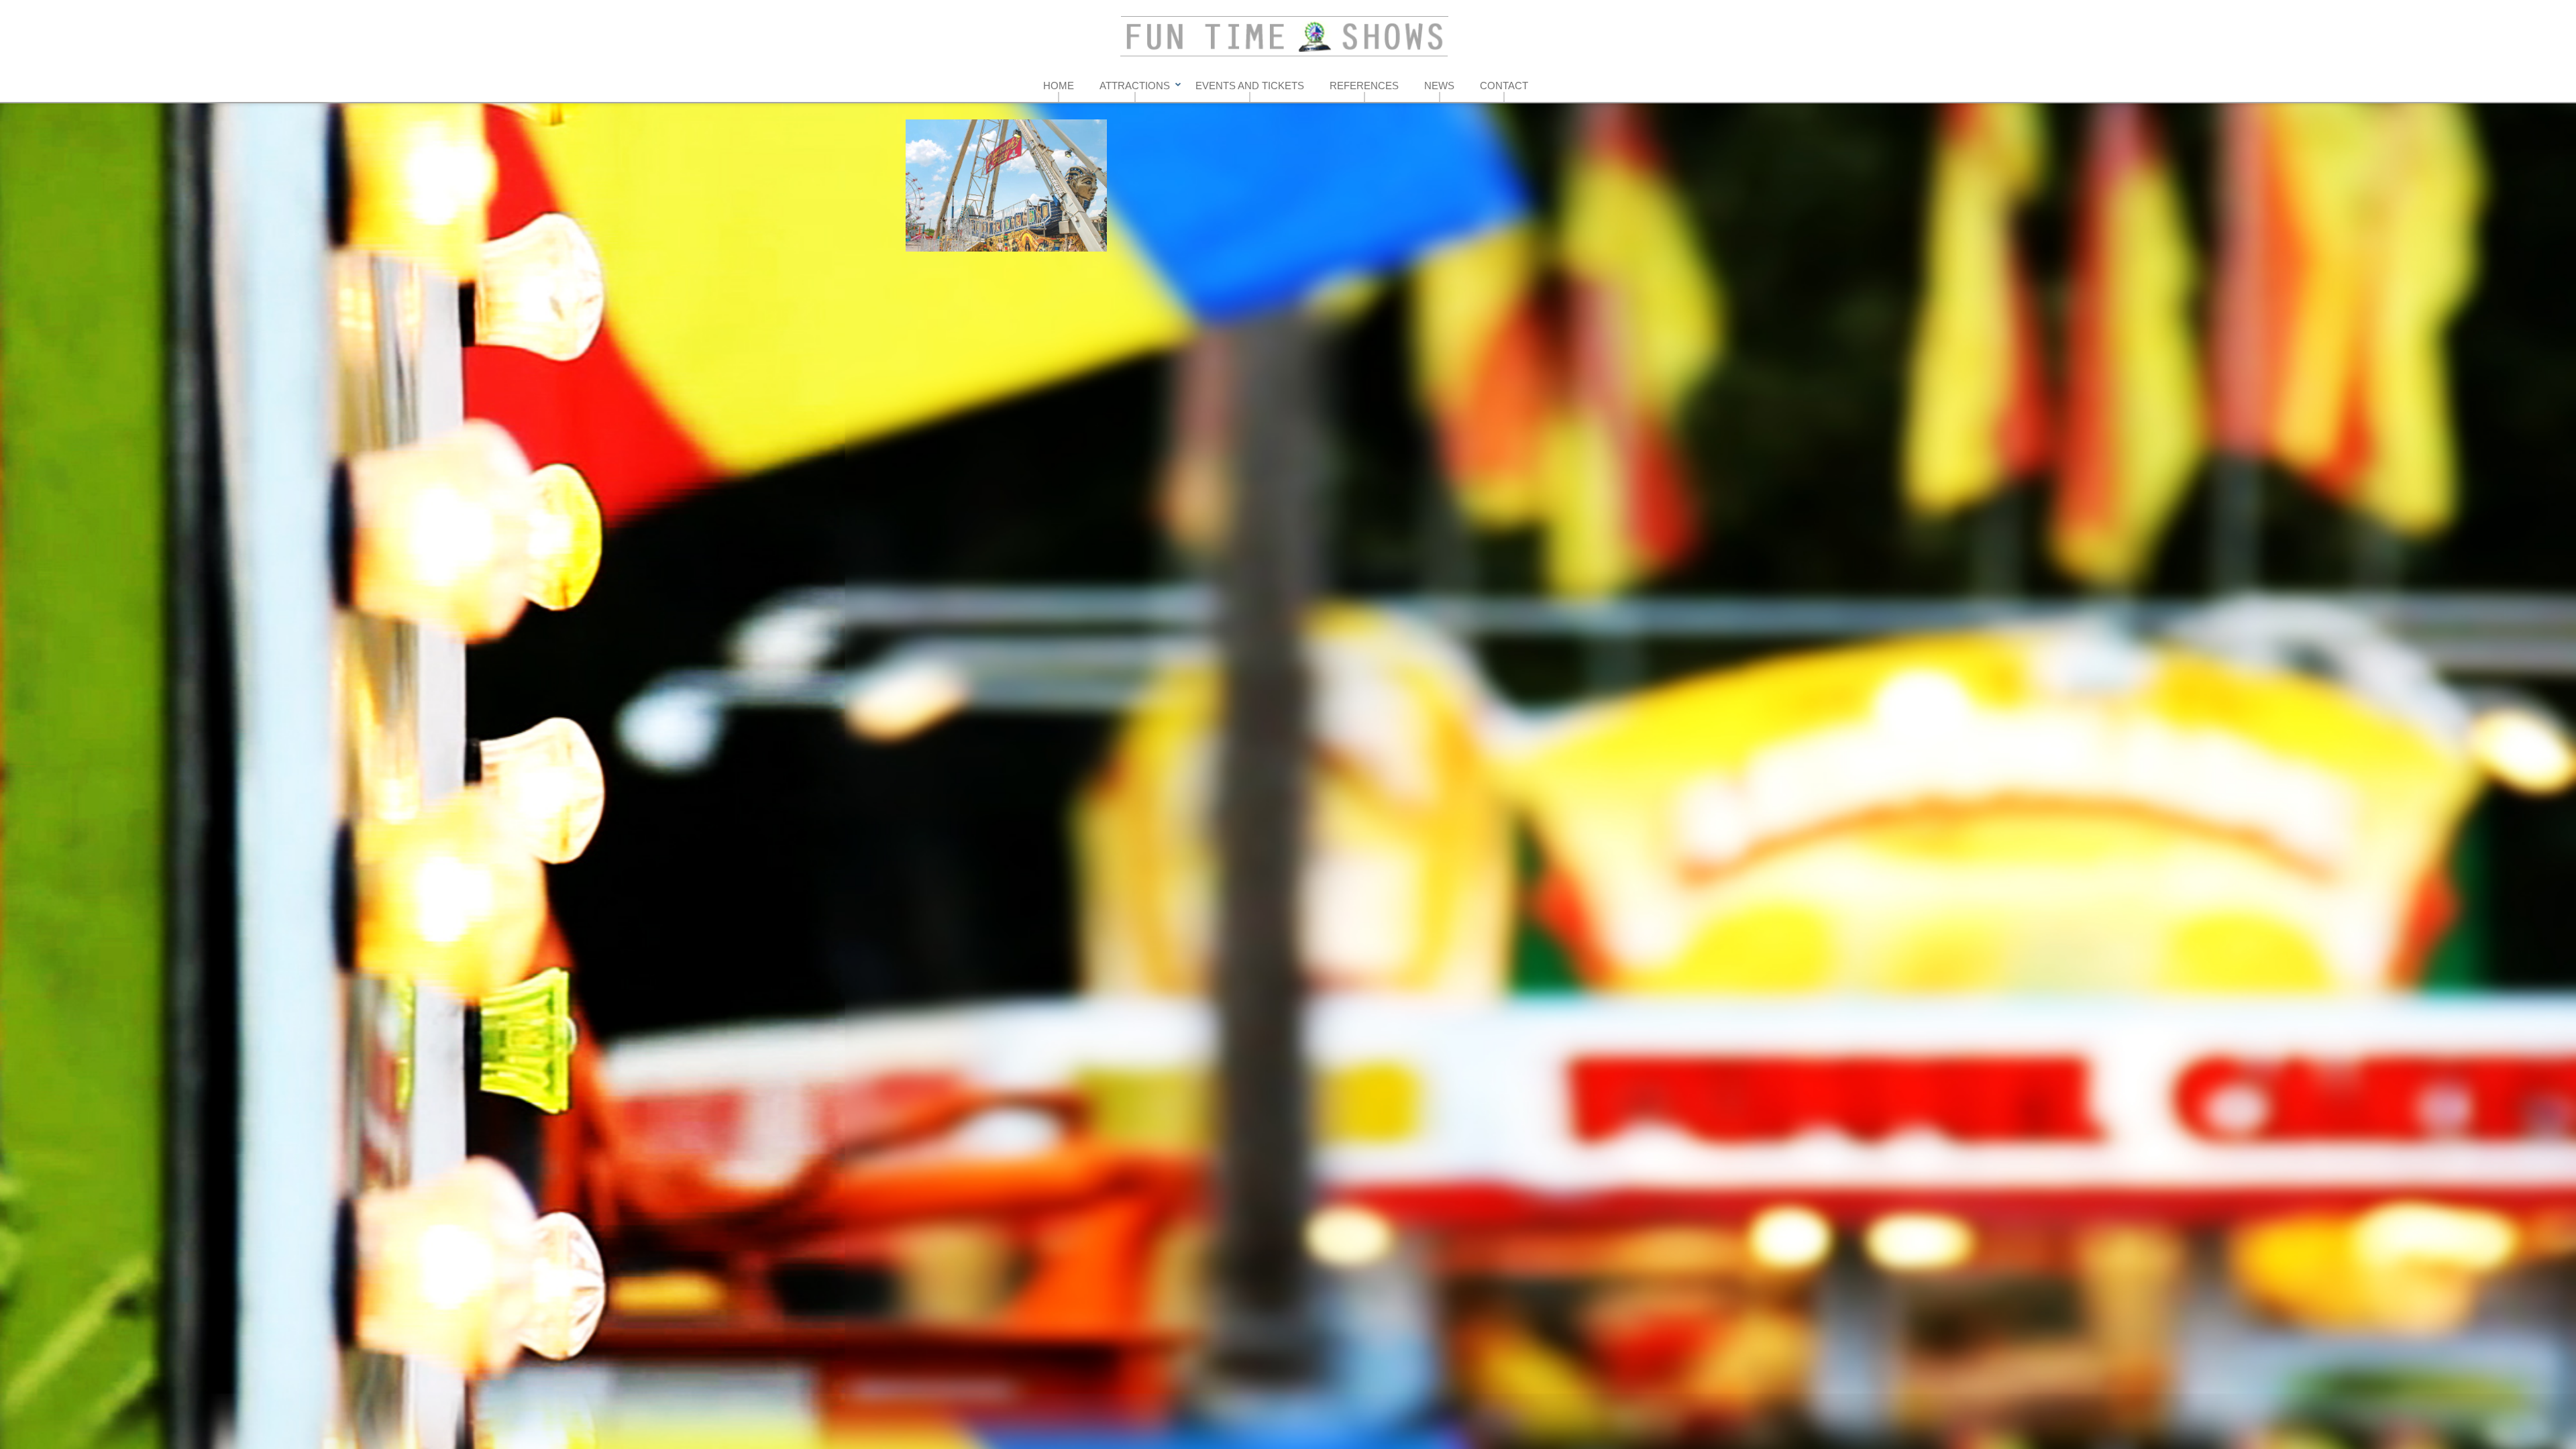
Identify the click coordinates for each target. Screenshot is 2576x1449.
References (1364, 86)
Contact (1504, 86)
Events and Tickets (1250, 86)
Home (1059, 86)
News (1439, 86)
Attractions (1135, 86)
